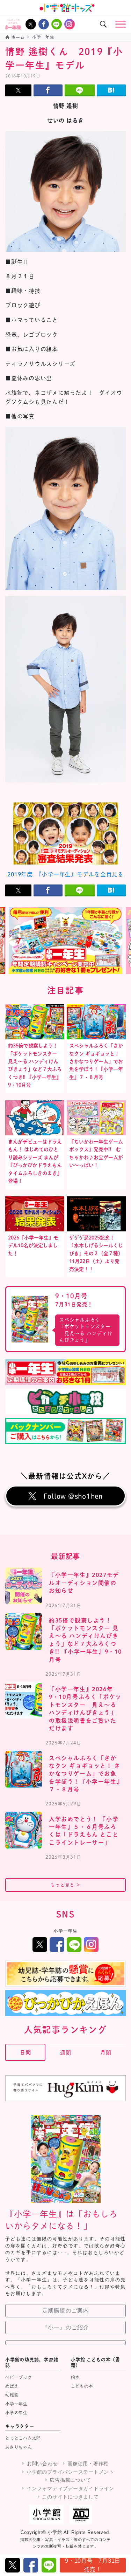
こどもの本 (82, 2386)
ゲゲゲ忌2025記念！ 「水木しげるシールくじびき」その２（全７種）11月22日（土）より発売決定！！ (96, 1253)
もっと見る (65, 1885)
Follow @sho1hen (73, 1496)
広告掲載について (70, 2480)
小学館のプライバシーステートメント (70, 2472)
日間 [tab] (26, 2052)
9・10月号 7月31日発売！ (93, 2565)
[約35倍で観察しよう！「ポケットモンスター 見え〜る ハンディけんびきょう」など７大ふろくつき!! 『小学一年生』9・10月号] (24, 1631)
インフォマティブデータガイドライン (70, 2488)
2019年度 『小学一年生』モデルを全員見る (65, 874)
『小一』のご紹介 (66, 2327)
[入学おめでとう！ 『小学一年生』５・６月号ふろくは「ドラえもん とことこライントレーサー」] (24, 1830)
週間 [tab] (66, 2053)
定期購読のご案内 (66, 2311)
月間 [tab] (106, 2053)
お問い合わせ (42, 2464)
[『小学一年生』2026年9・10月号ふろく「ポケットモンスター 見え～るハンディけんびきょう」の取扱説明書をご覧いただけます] (24, 1700)
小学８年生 (16, 2413)
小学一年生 (16, 2404)
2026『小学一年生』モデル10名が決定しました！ (33, 1246)
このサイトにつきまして (70, 2497)
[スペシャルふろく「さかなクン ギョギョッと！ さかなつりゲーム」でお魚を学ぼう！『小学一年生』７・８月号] (24, 1769)
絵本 (75, 2377)
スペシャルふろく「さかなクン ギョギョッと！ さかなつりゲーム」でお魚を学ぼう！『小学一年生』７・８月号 (96, 1061)
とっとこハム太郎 (23, 2438)
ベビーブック (19, 2377)
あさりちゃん (19, 2447)
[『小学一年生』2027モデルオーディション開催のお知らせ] (24, 1586)
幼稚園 (12, 2395)
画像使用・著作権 (88, 2464)
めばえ (12, 2386)
